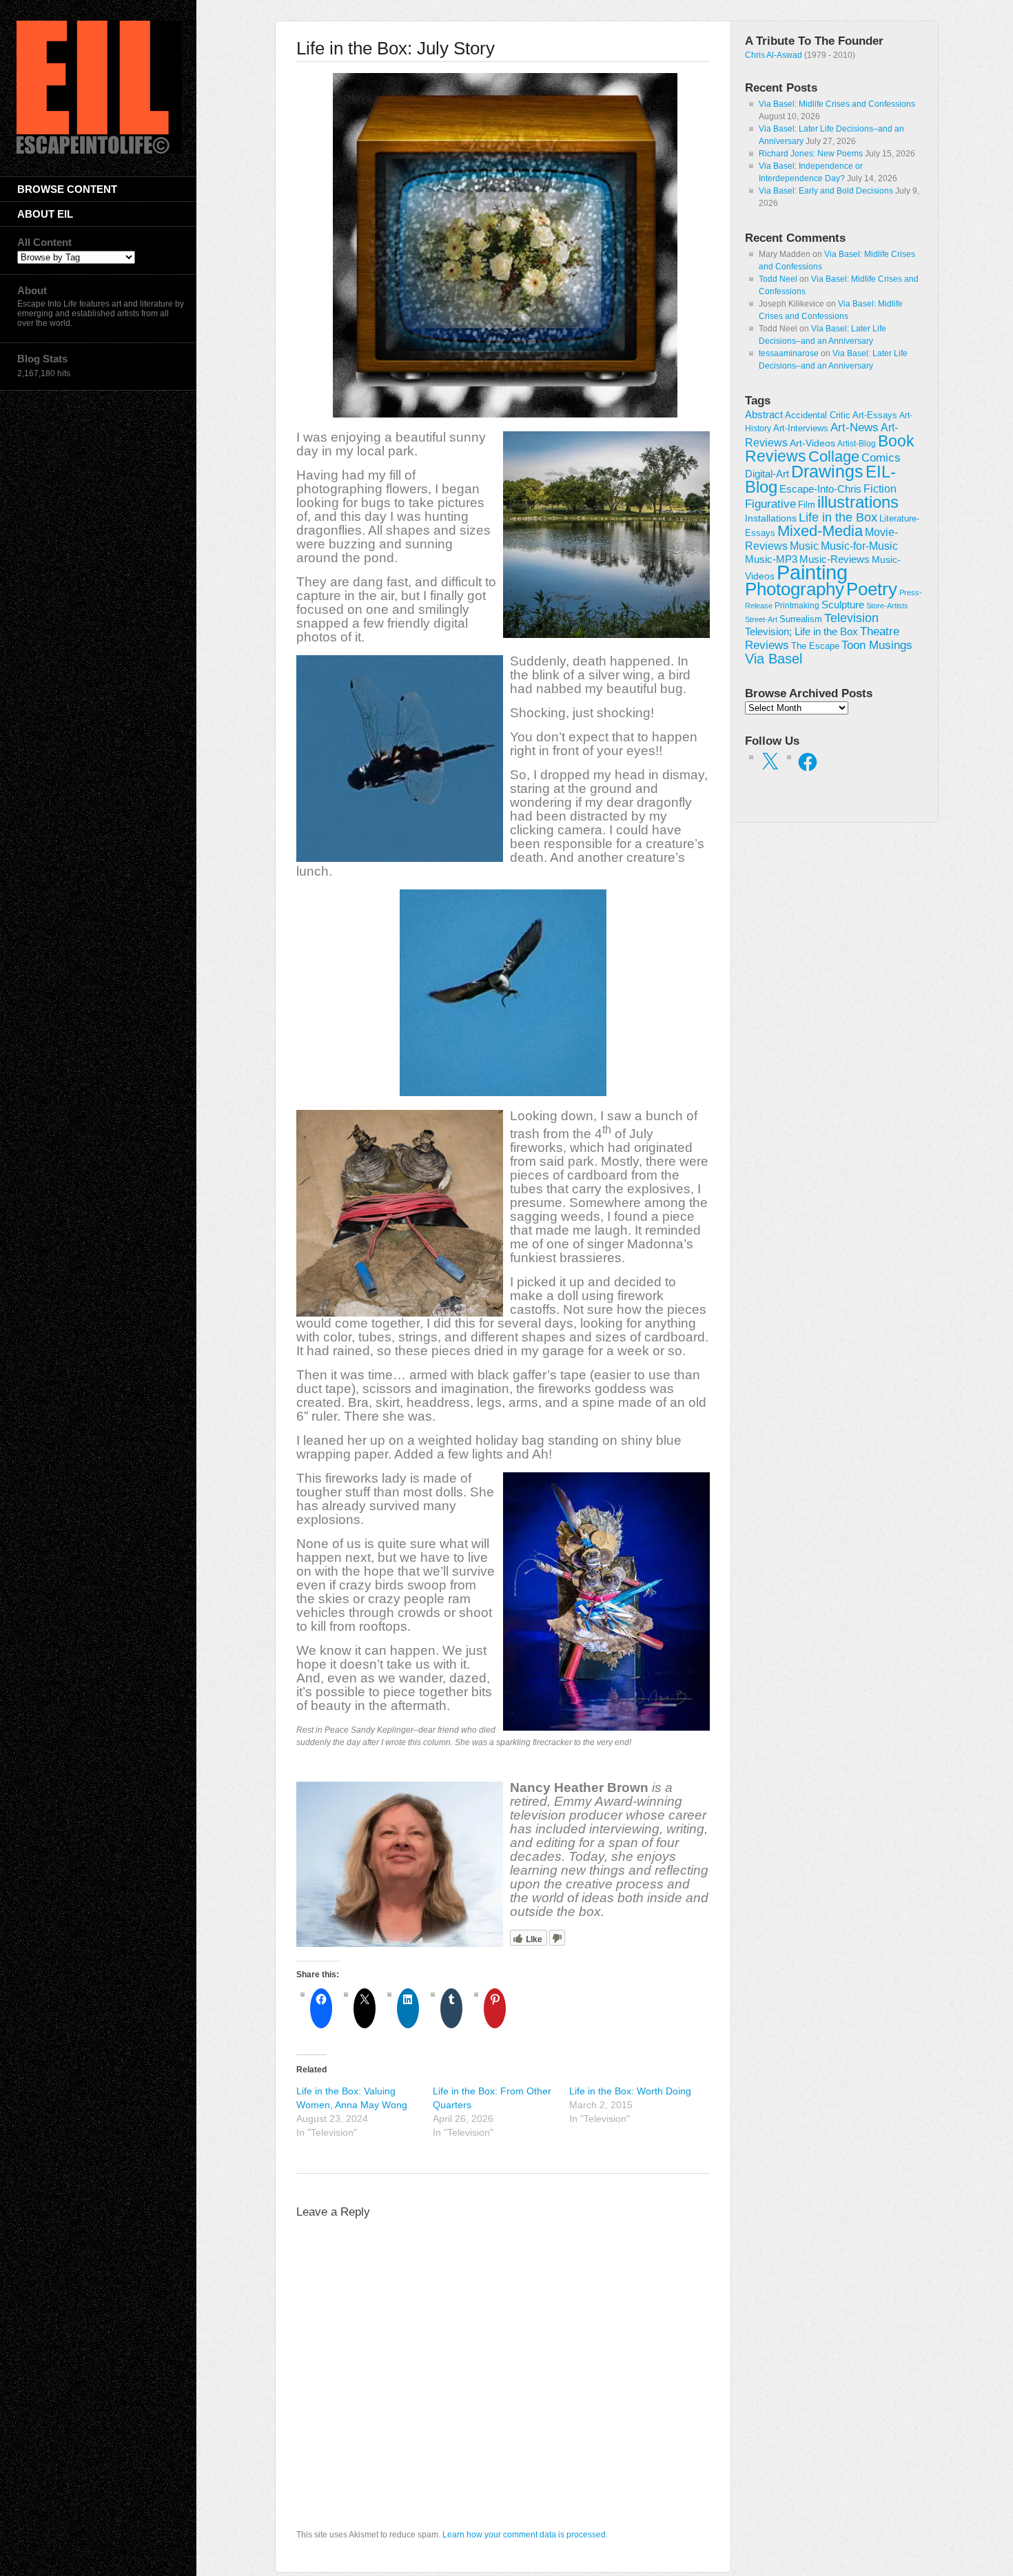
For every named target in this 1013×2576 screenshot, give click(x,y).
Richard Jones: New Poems (811, 154)
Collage (834, 456)
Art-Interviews (801, 428)
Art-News (855, 427)
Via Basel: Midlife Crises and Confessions (837, 104)
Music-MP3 (771, 559)
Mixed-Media (820, 531)
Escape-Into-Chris (820, 489)
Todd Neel (778, 279)
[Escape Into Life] (99, 151)
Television (851, 618)
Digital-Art (767, 474)
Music (804, 546)
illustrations (858, 502)
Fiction (880, 488)
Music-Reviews (835, 559)
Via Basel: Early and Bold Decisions (826, 191)
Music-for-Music (859, 546)
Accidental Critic (818, 415)
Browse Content (67, 189)
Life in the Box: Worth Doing (630, 2091)
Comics (881, 457)
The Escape (815, 646)
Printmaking (797, 606)
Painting (812, 572)
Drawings (827, 471)
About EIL (45, 214)
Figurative (770, 504)
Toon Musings (877, 645)
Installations (771, 518)
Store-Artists (887, 606)
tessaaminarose (789, 353)
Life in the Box (838, 517)
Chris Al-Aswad (774, 55)
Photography (795, 589)
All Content (44, 242)
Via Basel (774, 658)
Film (807, 505)
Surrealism (801, 619)
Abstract (764, 415)
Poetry (872, 589)
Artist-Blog (857, 443)
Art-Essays (875, 415)
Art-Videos (812, 443)
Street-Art (761, 619)
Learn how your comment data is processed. (525, 2535)
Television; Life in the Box (801, 632)
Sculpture (843, 605)
